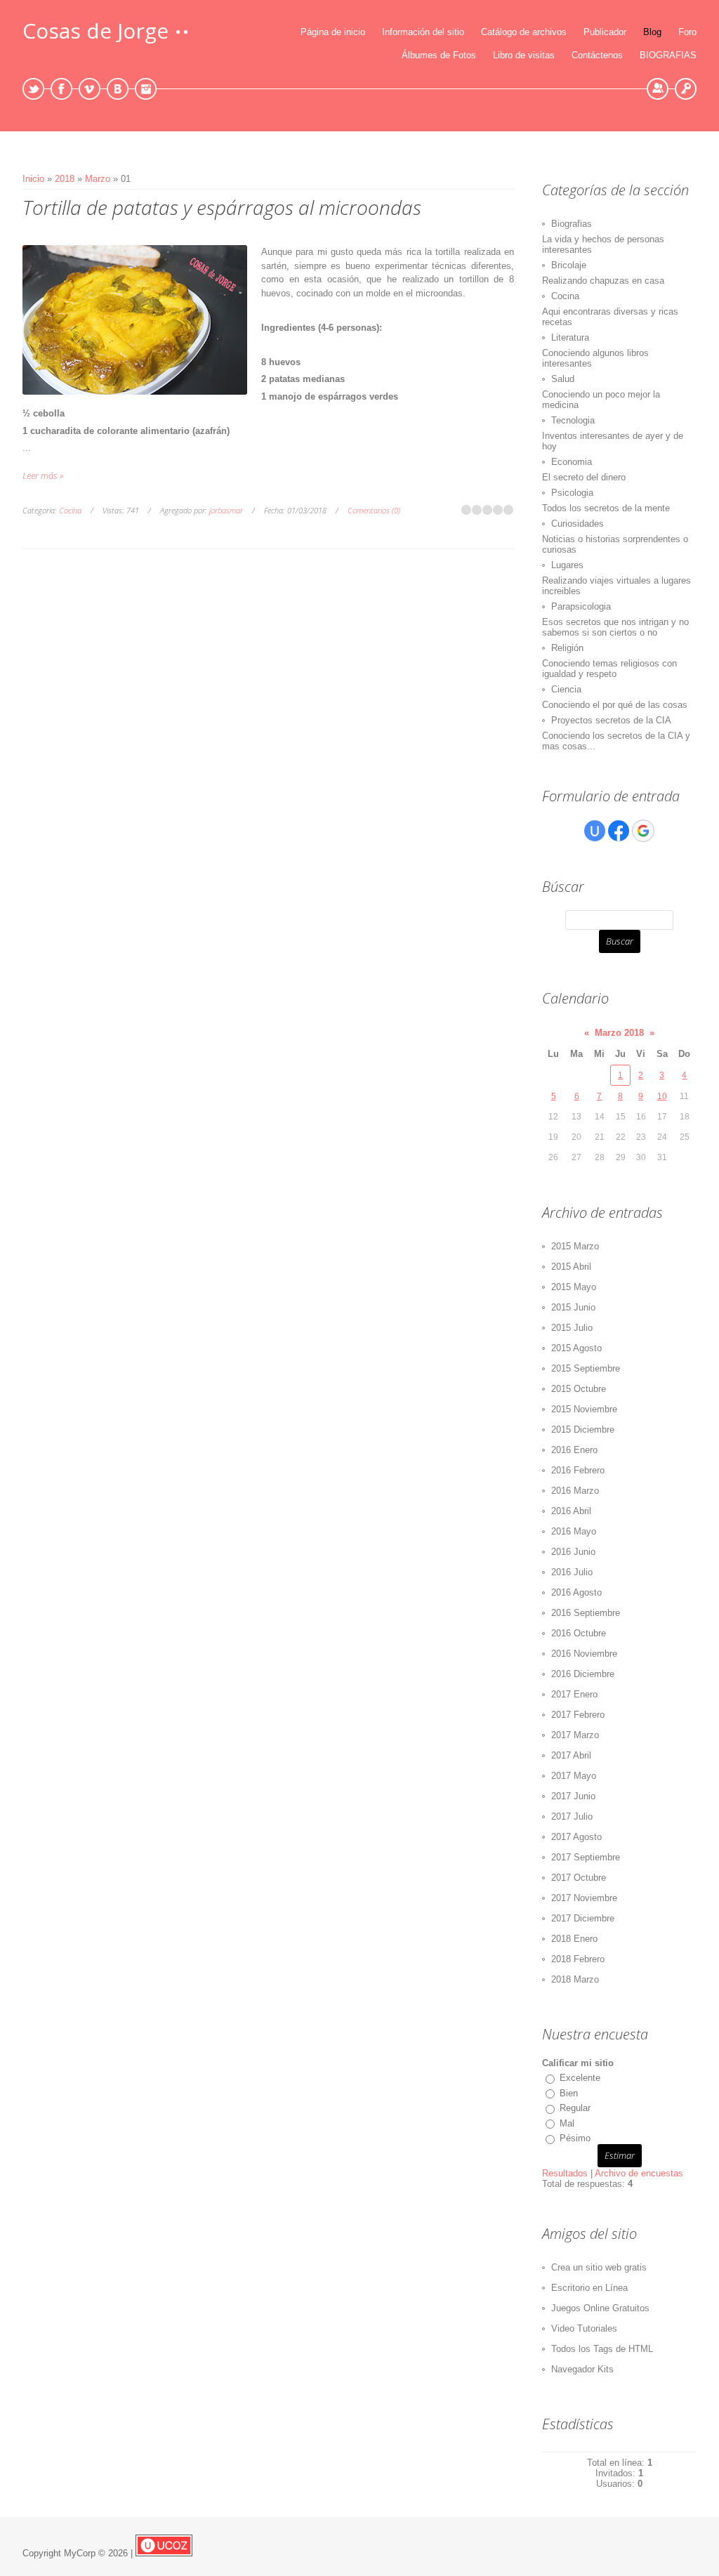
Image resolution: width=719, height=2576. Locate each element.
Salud (563, 379)
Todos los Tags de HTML (602, 2349)
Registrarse (658, 89)
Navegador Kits (582, 2369)
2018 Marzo (575, 1979)
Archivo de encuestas (639, 2173)
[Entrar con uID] (595, 831)
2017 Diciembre (583, 1918)
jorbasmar (226, 510)
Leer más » (43, 475)
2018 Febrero (578, 1959)
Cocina (70, 510)
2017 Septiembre (586, 1857)
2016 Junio (573, 1552)
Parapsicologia (581, 606)
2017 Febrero (578, 1715)
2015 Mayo (574, 1287)
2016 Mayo (574, 1531)
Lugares (567, 565)
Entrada (686, 89)
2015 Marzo (575, 1246)
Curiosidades (578, 524)
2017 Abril (571, 1755)
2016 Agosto (576, 1592)
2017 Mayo (574, 1776)
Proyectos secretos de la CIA (611, 720)
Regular (575, 2108)
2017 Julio (572, 1816)
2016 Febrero (578, 1470)
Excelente (580, 2078)
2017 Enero (574, 1694)
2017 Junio (573, 1796)
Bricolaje (569, 265)
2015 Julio (572, 1328)
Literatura (570, 337)
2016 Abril (571, 1511)
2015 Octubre (579, 1389)
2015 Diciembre (583, 1430)
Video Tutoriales (584, 2328)
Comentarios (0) (374, 510)
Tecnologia (573, 420)
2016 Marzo (575, 1491)
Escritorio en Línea (589, 2288)
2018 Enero (574, 1939)
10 (662, 1096)
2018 (65, 179)
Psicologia (572, 493)
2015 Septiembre (586, 1368)
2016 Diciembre (583, 1674)
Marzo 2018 (619, 1033)
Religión (567, 648)
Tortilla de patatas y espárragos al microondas (222, 207)
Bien (569, 2093)
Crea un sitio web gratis (599, 2267)
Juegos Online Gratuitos (600, 2308)
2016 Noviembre (584, 1654)
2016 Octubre (579, 1633)
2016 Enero (574, 1450)
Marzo (98, 179)
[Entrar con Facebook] (619, 831)
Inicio (33, 179)
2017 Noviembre (584, 1898)
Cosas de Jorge (95, 31)
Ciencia (566, 689)
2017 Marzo (575, 1735)
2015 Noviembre (584, 1409)
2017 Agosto (576, 1837)
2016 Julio (572, 1572)
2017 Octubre (579, 1878)
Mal (567, 2123)
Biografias (572, 224)
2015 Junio (573, 1307)
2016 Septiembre (586, 1613)
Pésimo (575, 2138)
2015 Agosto (576, 1348)
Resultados (565, 2173)
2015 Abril (571, 1267)
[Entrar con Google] (643, 831)
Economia (572, 462)
